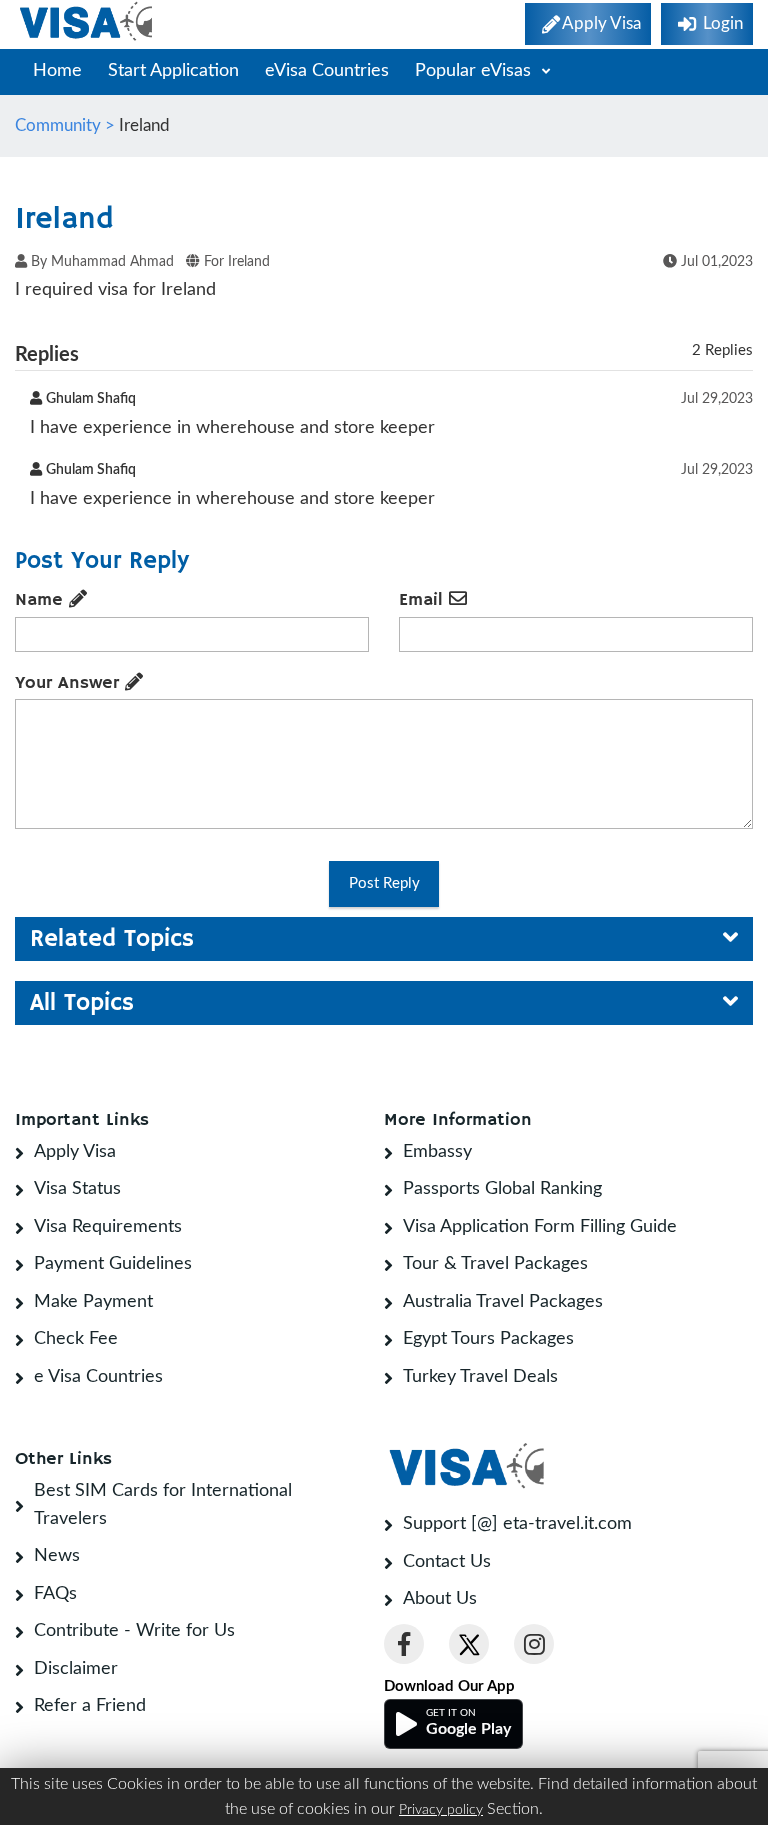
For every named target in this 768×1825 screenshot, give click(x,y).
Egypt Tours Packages (488, 1339)
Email (424, 600)
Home (57, 71)
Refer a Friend (90, 1706)
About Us (440, 1599)
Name (42, 600)
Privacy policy (441, 1810)
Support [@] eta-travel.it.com (517, 1524)
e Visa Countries (98, 1377)
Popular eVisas (475, 71)
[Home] (87, 21)
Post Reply (384, 883)
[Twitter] (469, 1644)
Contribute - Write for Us (134, 1631)
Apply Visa (75, 1152)
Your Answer (70, 683)
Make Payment (93, 1302)
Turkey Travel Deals (480, 1377)
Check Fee (76, 1339)
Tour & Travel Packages (495, 1264)
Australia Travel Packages (503, 1302)
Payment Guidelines (113, 1264)
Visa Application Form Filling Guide (540, 1227)
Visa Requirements (108, 1227)
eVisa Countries (327, 71)
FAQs (55, 1594)
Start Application (173, 71)
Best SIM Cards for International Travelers (163, 1505)
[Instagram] (534, 1644)
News (57, 1556)
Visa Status (77, 1189)
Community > (67, 125)
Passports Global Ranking (502, 1189)
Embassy (437, 1152)
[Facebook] (404, 1644)
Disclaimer (76, 1669)
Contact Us (447, 1562)
